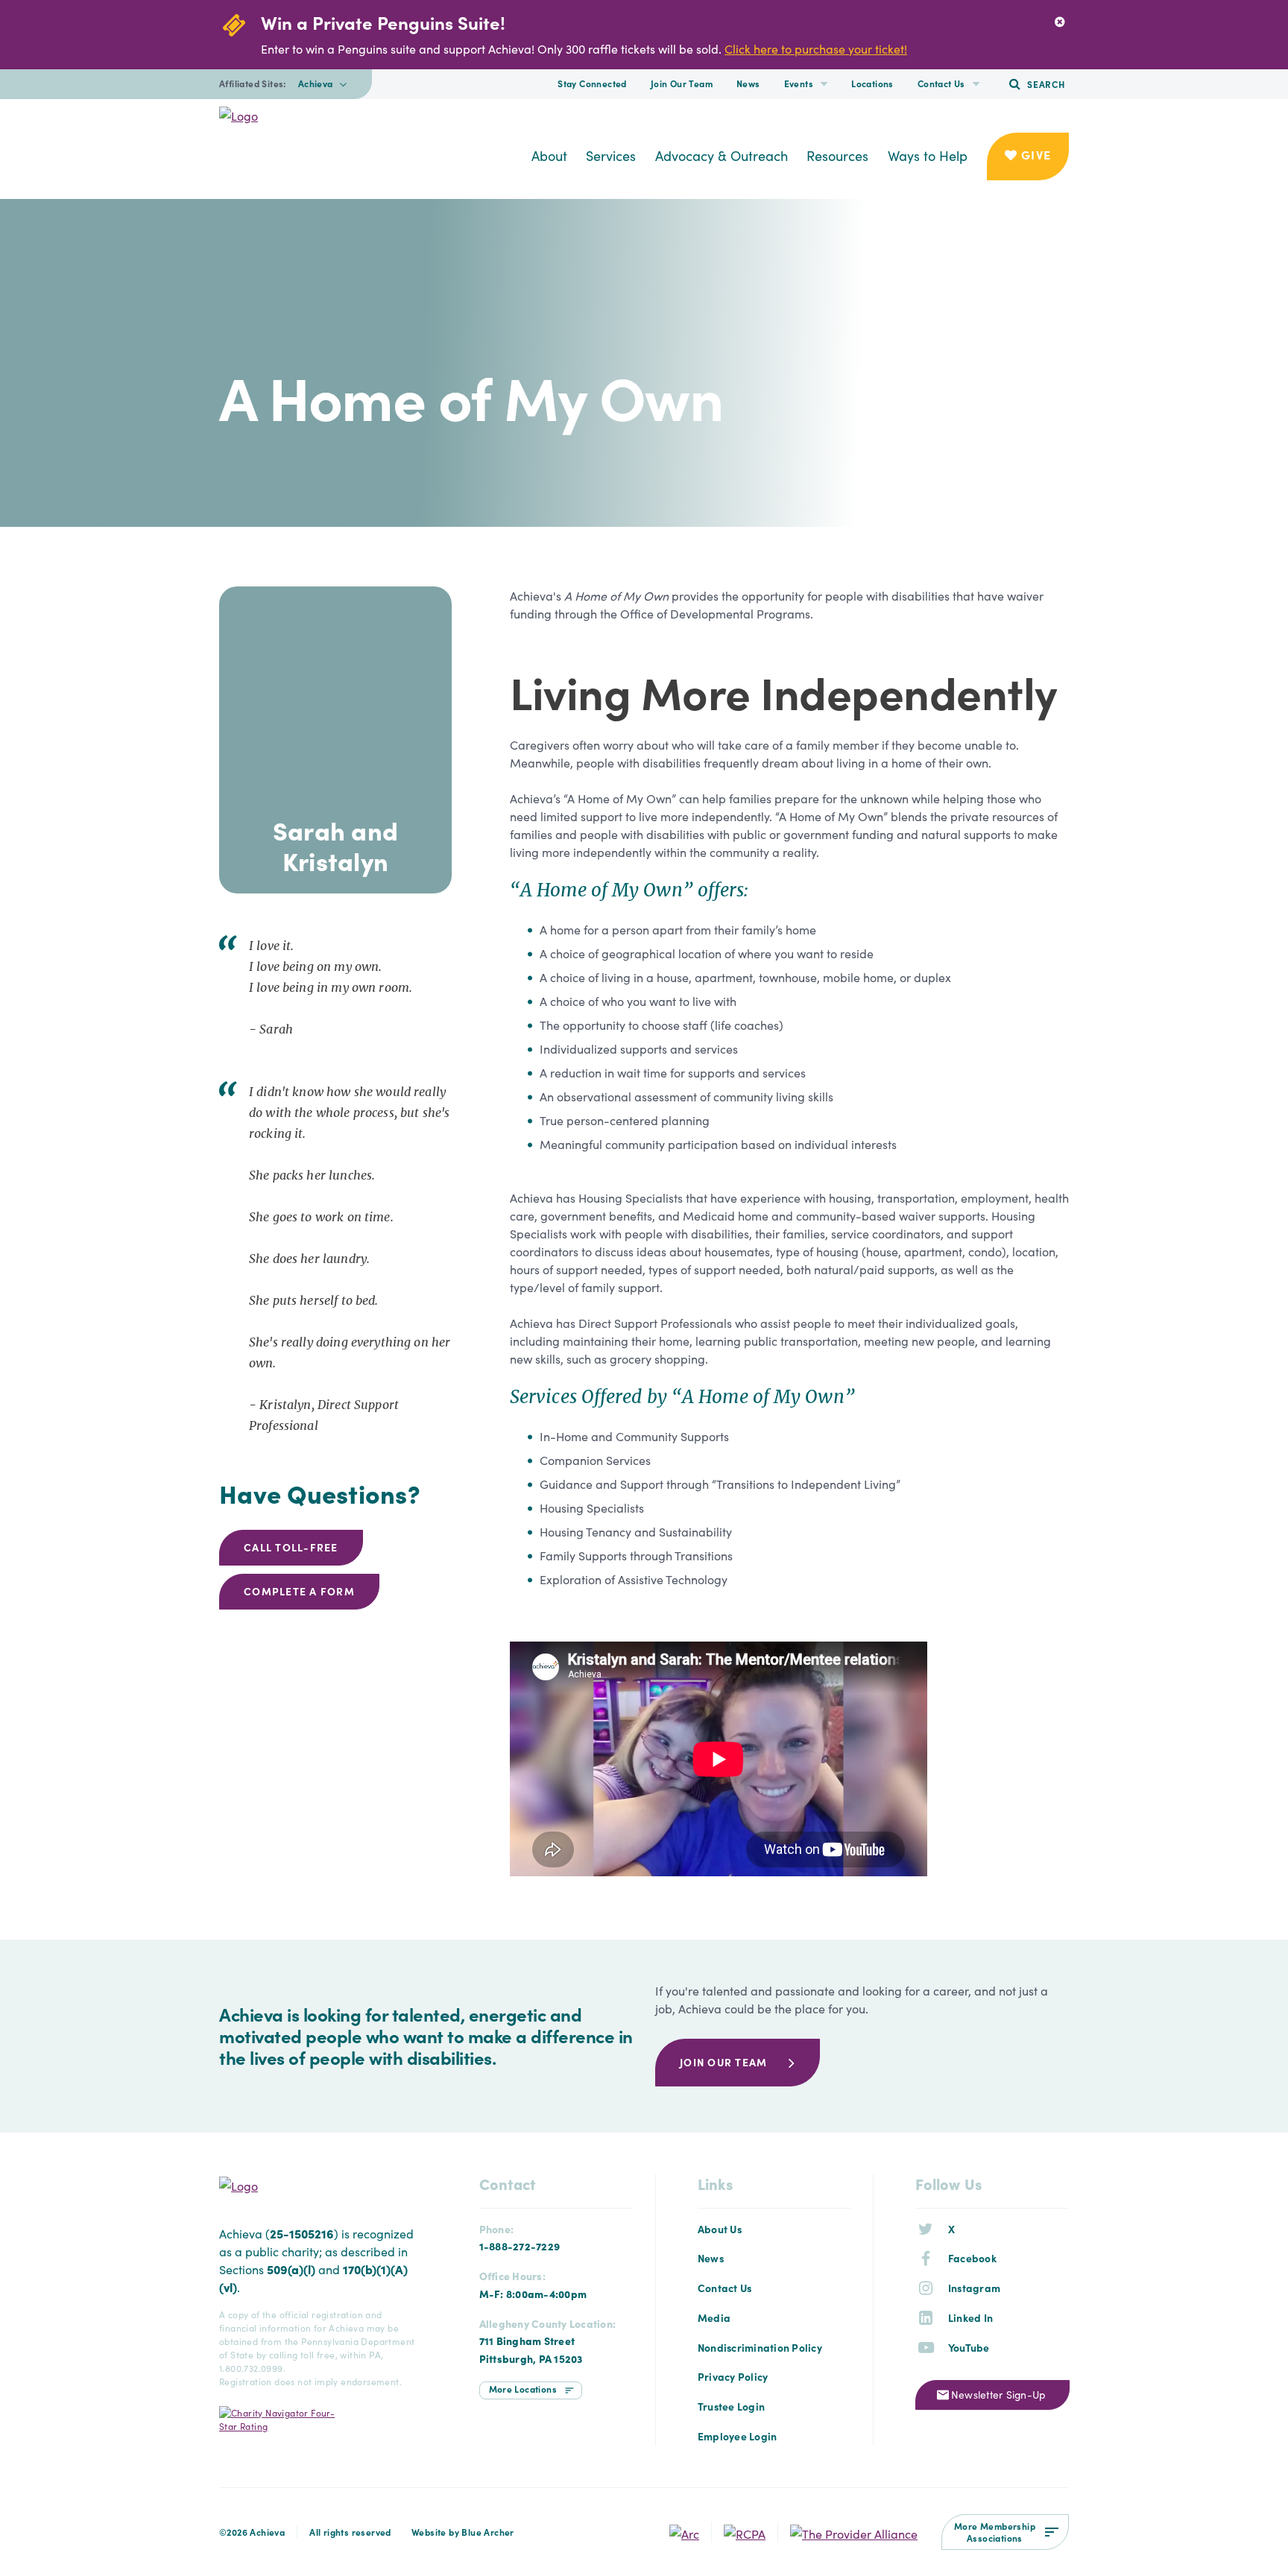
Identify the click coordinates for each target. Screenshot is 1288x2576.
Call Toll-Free (291, 1547)
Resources (837, 156)
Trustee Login (731, 2406)
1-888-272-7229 (520, 2246)
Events (799, 83)
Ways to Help (928, 156)
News (748, 83)
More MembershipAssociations (995, 2532)
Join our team (723, 2062)
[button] (824, 84)
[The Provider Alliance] (854, 2531)
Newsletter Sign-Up (998, 2394)
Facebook (972, 2258)
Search (1046, 84)
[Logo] (316, 115)
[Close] (1060, 21)
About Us (720, 2229)
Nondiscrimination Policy (760, 2347)
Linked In (970, 2317)
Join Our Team (682, 83)
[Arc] (684, 2531)
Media (714, 2317)
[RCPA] (745, 2531)
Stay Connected (592, 83)
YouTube (969, 2347)
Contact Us (941, 83)
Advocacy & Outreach (722, 156)
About (549, 156)
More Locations (523, 2389)
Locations (872, 83)
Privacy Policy (733, 2376)
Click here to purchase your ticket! (816, 48)
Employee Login (738, 2436)
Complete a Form (299, 1591)
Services (611, 156)
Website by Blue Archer (463, 2532)
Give (1034, 154)
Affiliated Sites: (253, 83)
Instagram (974, 2288)
